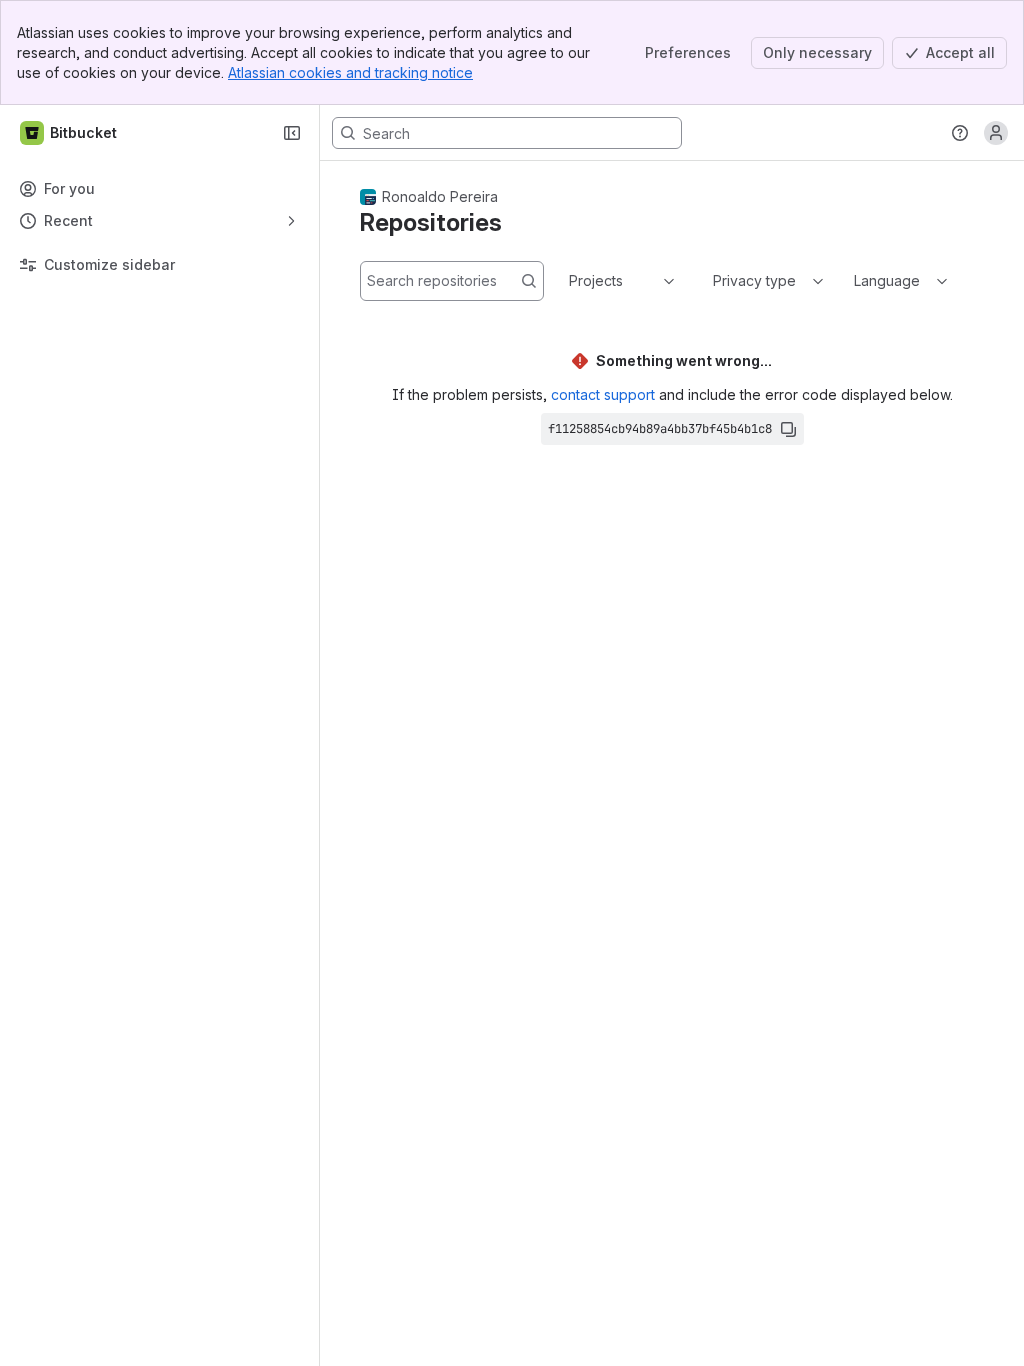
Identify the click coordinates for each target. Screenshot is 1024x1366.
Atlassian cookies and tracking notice (350, 72)
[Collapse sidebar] (292, 133)
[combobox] (571, 281)
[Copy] (788, 429)
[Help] (960, 133)
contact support (603, 394)
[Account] (996, 133)
